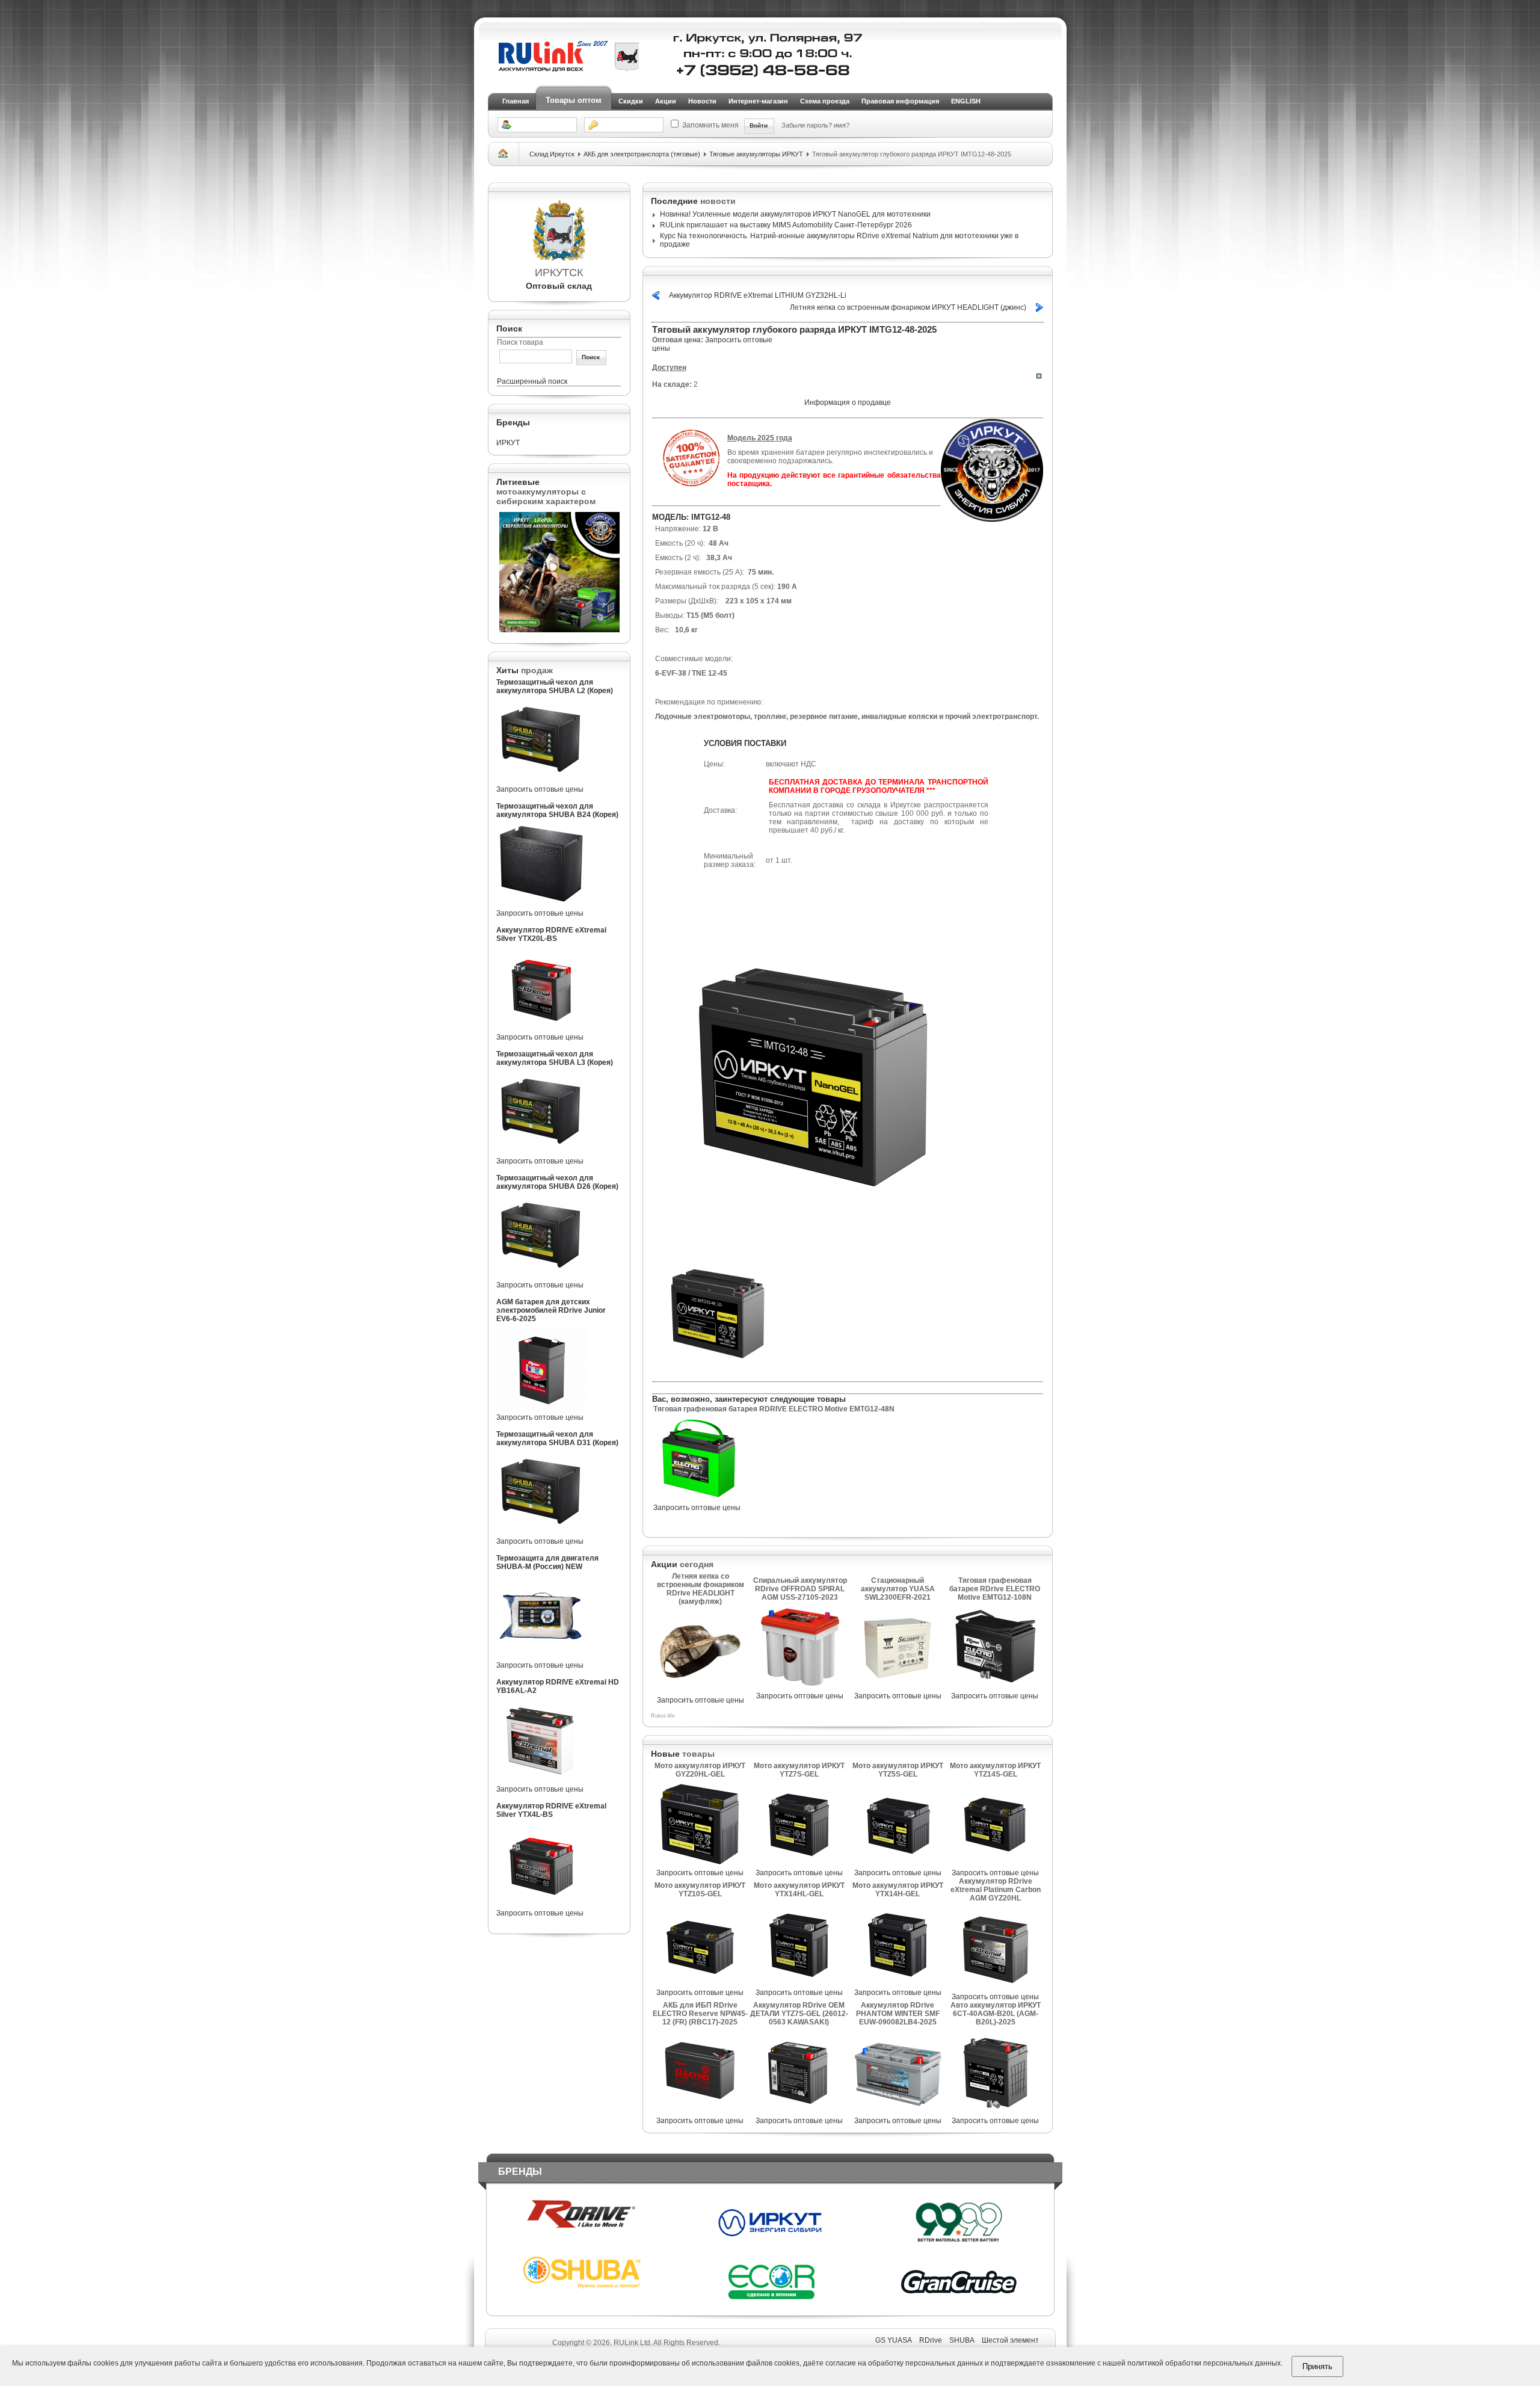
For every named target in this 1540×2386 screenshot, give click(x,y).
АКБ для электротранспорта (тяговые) (642, 154)
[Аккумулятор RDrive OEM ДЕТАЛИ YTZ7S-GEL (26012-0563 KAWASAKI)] (799, 2114)
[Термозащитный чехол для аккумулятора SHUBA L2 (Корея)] (541, 783)
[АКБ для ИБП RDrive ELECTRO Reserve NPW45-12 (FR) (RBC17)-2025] (700, 2114)
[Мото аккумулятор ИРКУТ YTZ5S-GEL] (898, 1866)
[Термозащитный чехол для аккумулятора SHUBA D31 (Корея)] (541, 1535)
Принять (1317, 2366)
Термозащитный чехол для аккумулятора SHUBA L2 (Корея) (555, 686)
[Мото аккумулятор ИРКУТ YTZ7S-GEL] (799, 1866)
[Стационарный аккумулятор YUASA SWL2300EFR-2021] (898, 1689)
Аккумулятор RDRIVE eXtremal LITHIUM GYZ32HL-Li (758, 295)
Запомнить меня (710, 125)
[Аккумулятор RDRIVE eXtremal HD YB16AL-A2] (541, 1783)
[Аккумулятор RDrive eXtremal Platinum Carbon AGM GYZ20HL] (996, 1990)
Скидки (631, 101)
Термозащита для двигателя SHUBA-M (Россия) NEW (547, 1562)
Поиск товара (520, 342)
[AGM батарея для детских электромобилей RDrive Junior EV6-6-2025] (541, 1411)
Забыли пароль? (808, 125)
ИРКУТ (508, 443)
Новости (702, 101)
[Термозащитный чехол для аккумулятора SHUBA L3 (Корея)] (541, 1154)
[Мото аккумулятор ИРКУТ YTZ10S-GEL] (700, 1986)
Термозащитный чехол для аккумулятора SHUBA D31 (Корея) (557, 1438)
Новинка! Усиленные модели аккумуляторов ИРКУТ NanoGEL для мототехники (795, 214)
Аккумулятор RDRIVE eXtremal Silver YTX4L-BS (551, 1810)
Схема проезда (825, 101)
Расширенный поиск (532, 381)
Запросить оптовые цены (540, 789)
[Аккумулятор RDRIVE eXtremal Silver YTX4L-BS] (541, 1907)
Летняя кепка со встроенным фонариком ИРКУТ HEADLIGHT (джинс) (908, 307)
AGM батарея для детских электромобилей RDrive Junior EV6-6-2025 (551, 1310)
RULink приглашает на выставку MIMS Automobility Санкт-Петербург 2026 (786, 225)
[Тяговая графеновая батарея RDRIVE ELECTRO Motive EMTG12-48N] (698, 1501)
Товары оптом (574, 100)
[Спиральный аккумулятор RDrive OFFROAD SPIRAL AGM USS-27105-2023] (800, 1689)
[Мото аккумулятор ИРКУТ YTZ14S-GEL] (996, 1866)
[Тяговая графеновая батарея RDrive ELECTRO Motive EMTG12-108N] (995, 1689)
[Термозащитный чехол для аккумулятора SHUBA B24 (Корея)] (541, 907)
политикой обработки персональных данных (1204, 2363)
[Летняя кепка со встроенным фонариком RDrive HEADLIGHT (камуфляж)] (700, 1694)
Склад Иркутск (552, 154)
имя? (842, 125)
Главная (516, 101)
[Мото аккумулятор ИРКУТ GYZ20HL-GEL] (700, 1866)
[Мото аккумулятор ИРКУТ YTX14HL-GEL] (799, 1986)
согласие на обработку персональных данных (904, 2363)
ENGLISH (966, 101)
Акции (666, 101)
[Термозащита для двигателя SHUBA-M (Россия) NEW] (541, 1659)
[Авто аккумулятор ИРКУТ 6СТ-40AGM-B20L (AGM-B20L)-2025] (996, 2114)
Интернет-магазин (758, 101)
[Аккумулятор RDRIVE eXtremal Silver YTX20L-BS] (541, 1031)
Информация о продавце (848, 402)
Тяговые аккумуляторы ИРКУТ (756, 154)
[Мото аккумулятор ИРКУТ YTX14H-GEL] (898, 1986)
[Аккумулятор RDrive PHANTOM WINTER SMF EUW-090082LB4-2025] (898, 2114)
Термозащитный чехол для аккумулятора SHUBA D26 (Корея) (557, 1182)
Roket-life (663, 1716)
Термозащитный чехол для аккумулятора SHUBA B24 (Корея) (557, 810)
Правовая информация (900, 101)
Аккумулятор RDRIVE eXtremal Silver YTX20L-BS (551, 934)
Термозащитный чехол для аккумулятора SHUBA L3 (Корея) (555, 1058)
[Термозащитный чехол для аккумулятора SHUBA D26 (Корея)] (541, 1278)
